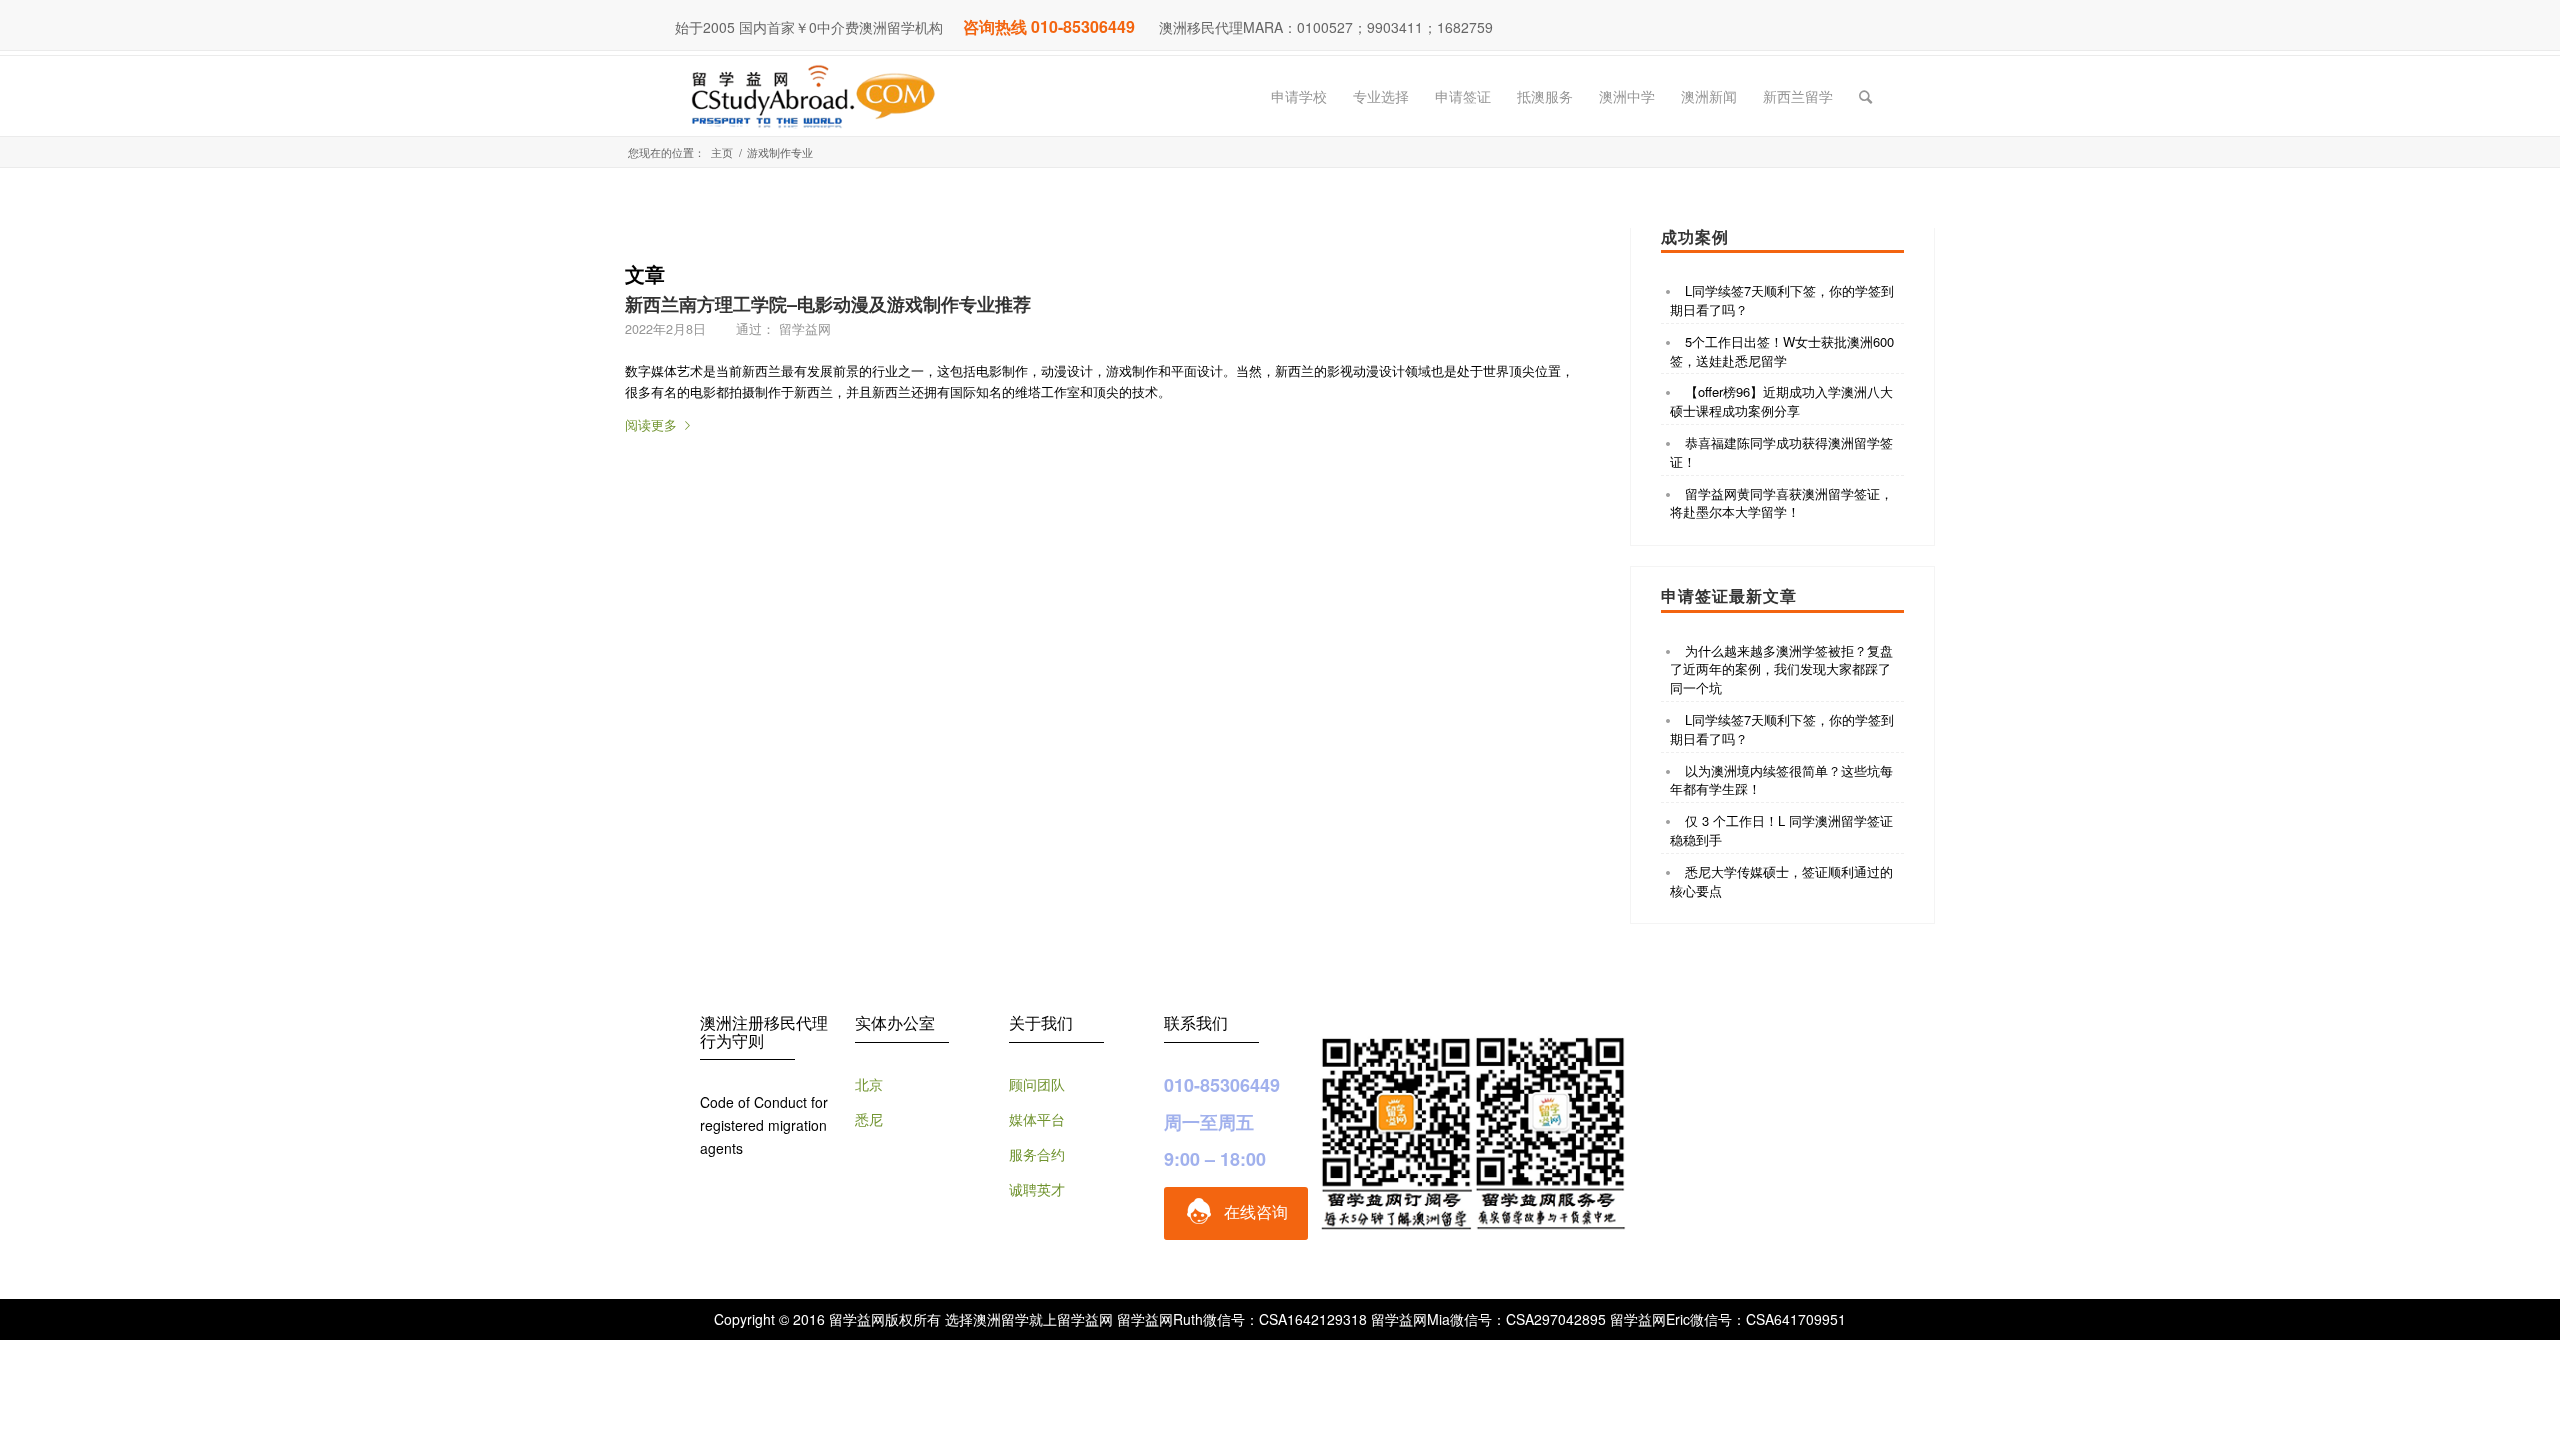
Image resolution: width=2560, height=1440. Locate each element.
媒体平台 (1037, 1119)
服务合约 (1037, 1154)
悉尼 (869, 1119)
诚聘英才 (1037, 1189)
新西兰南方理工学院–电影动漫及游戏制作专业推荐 (828, 304)
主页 (722, 152)
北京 (869, 1084)
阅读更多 (651, 424)
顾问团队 (1037, 1084)
